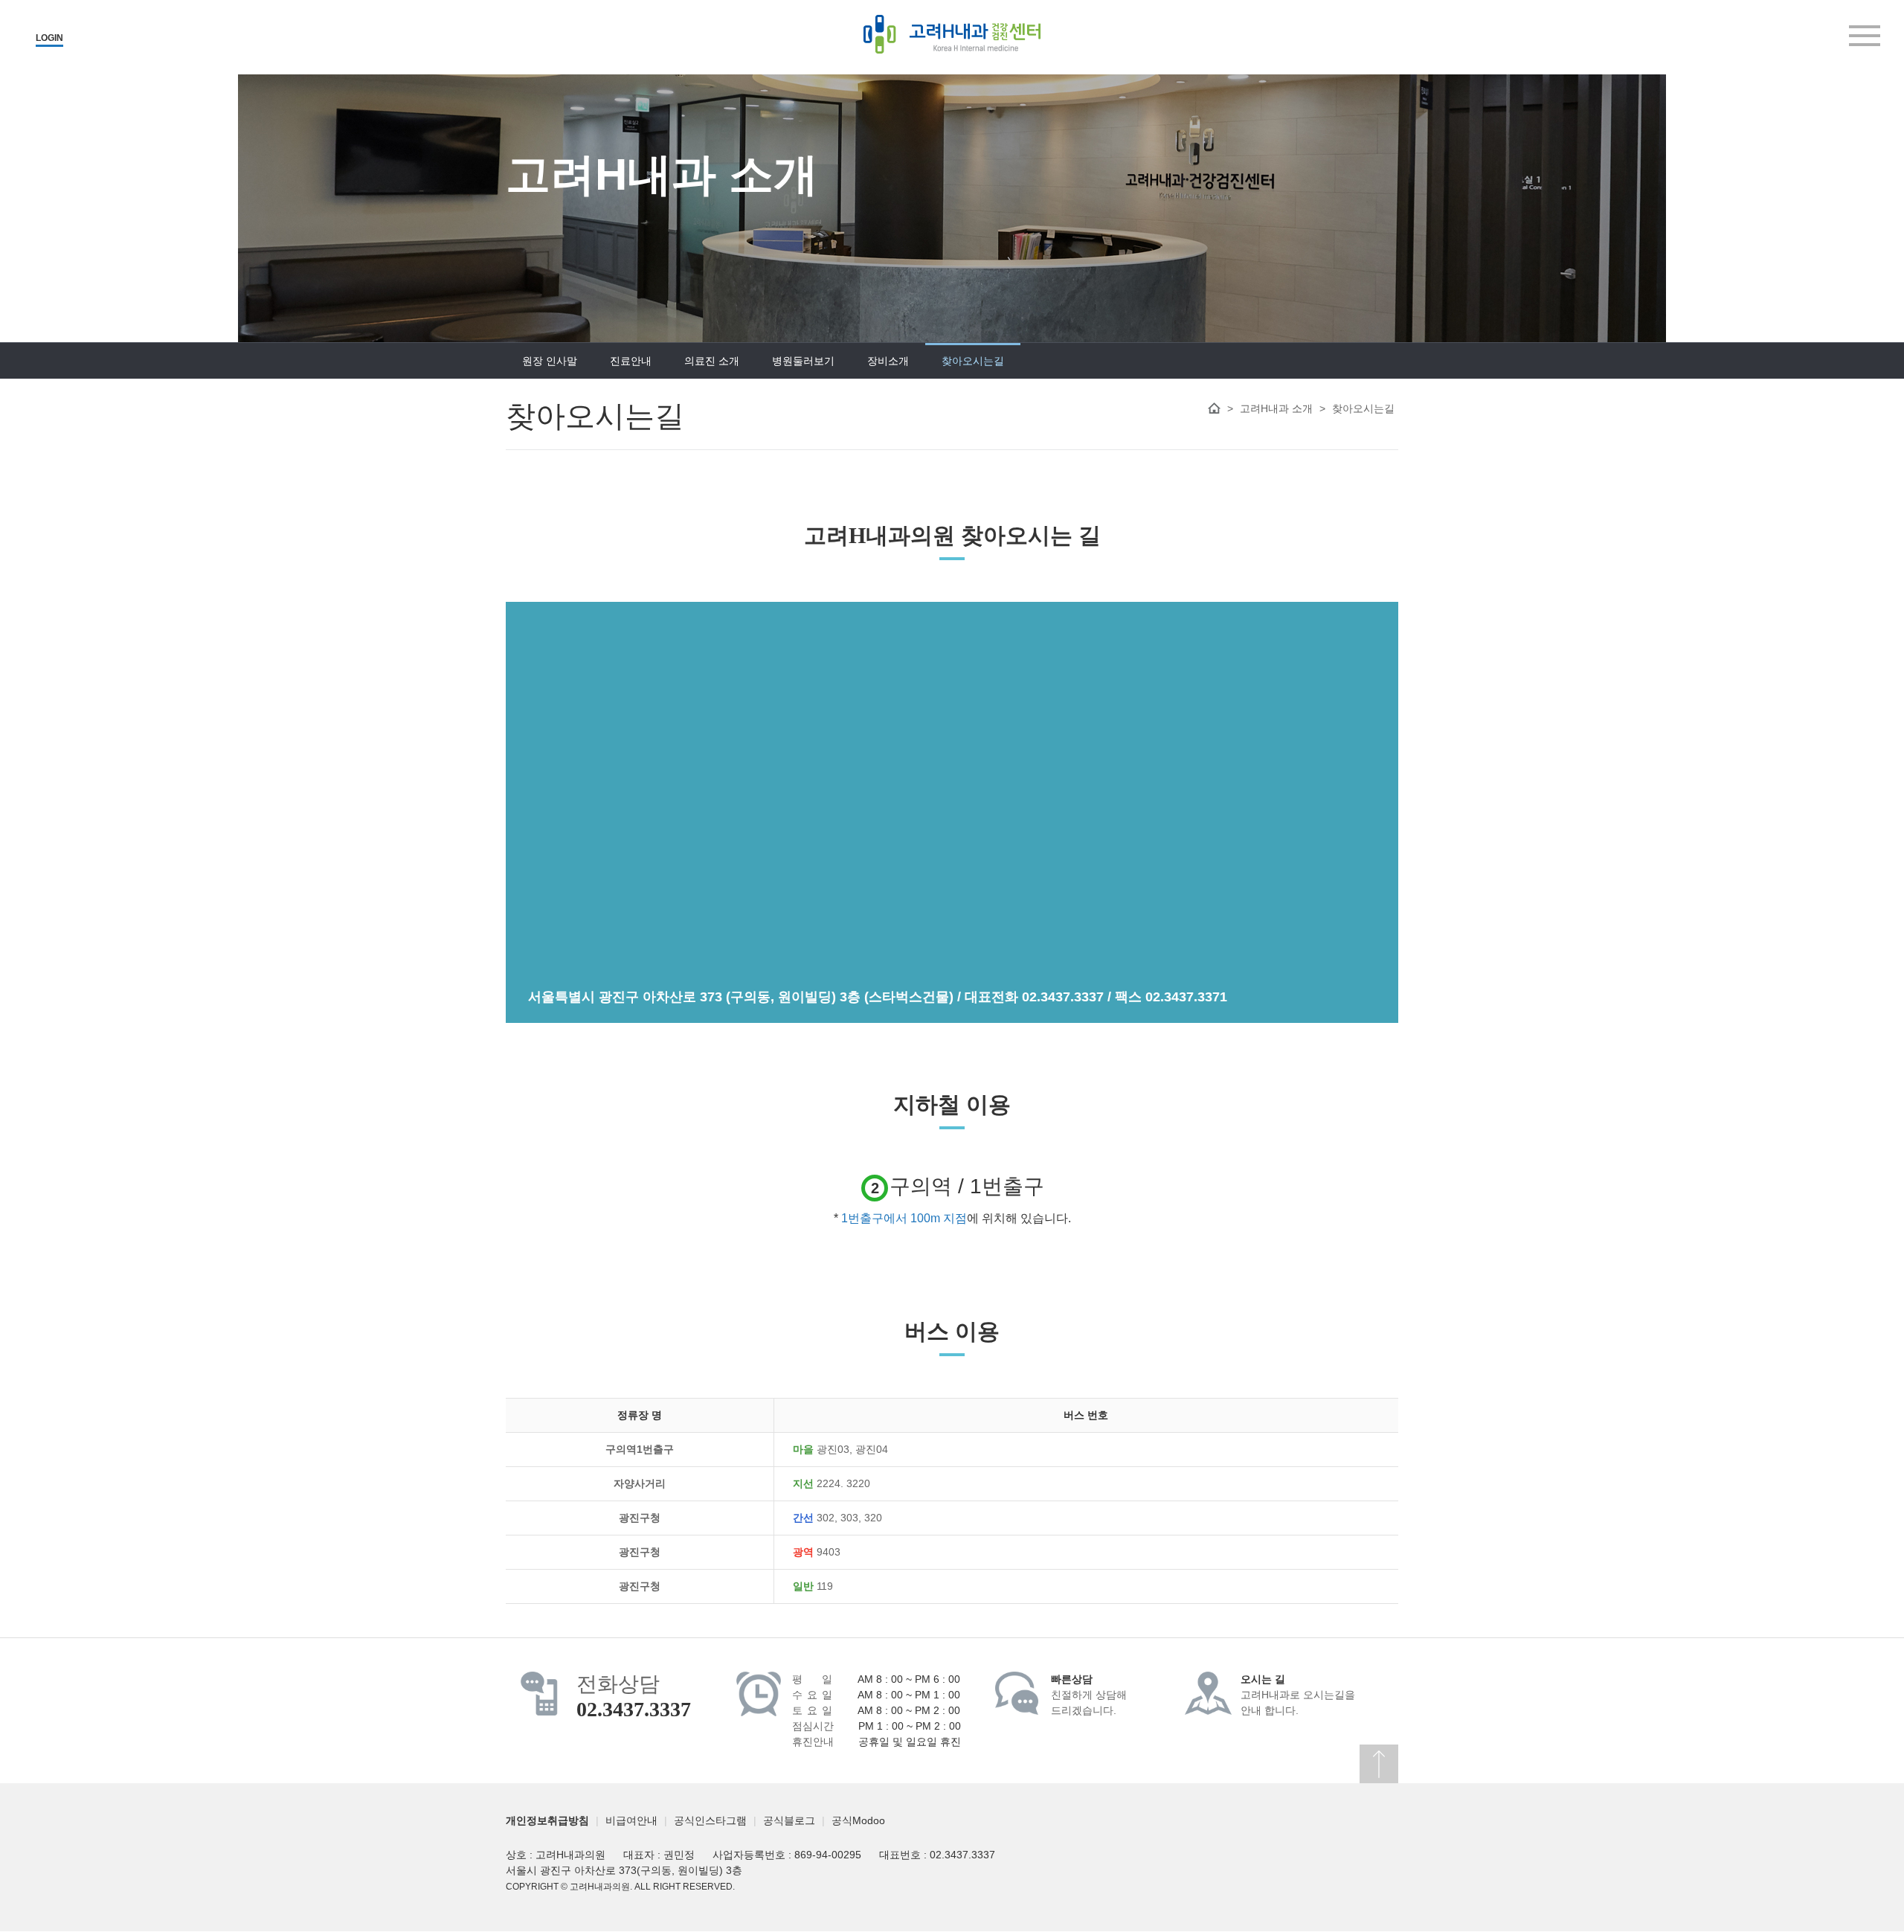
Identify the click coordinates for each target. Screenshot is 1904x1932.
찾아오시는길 (973, 361)
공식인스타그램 (710, 1820)
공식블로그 (789, 1820)
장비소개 (888, 361)
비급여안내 (631, 1820)
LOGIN (49, 38)
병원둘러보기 (803, 361)
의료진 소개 (712, 361)
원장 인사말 (550, 361)
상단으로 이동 (1379, 1764)
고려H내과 (952, 34)
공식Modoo (858, 1820)
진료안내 (631, 361)
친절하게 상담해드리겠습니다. (1089, 1695)
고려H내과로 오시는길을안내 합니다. (1298, 1695)
